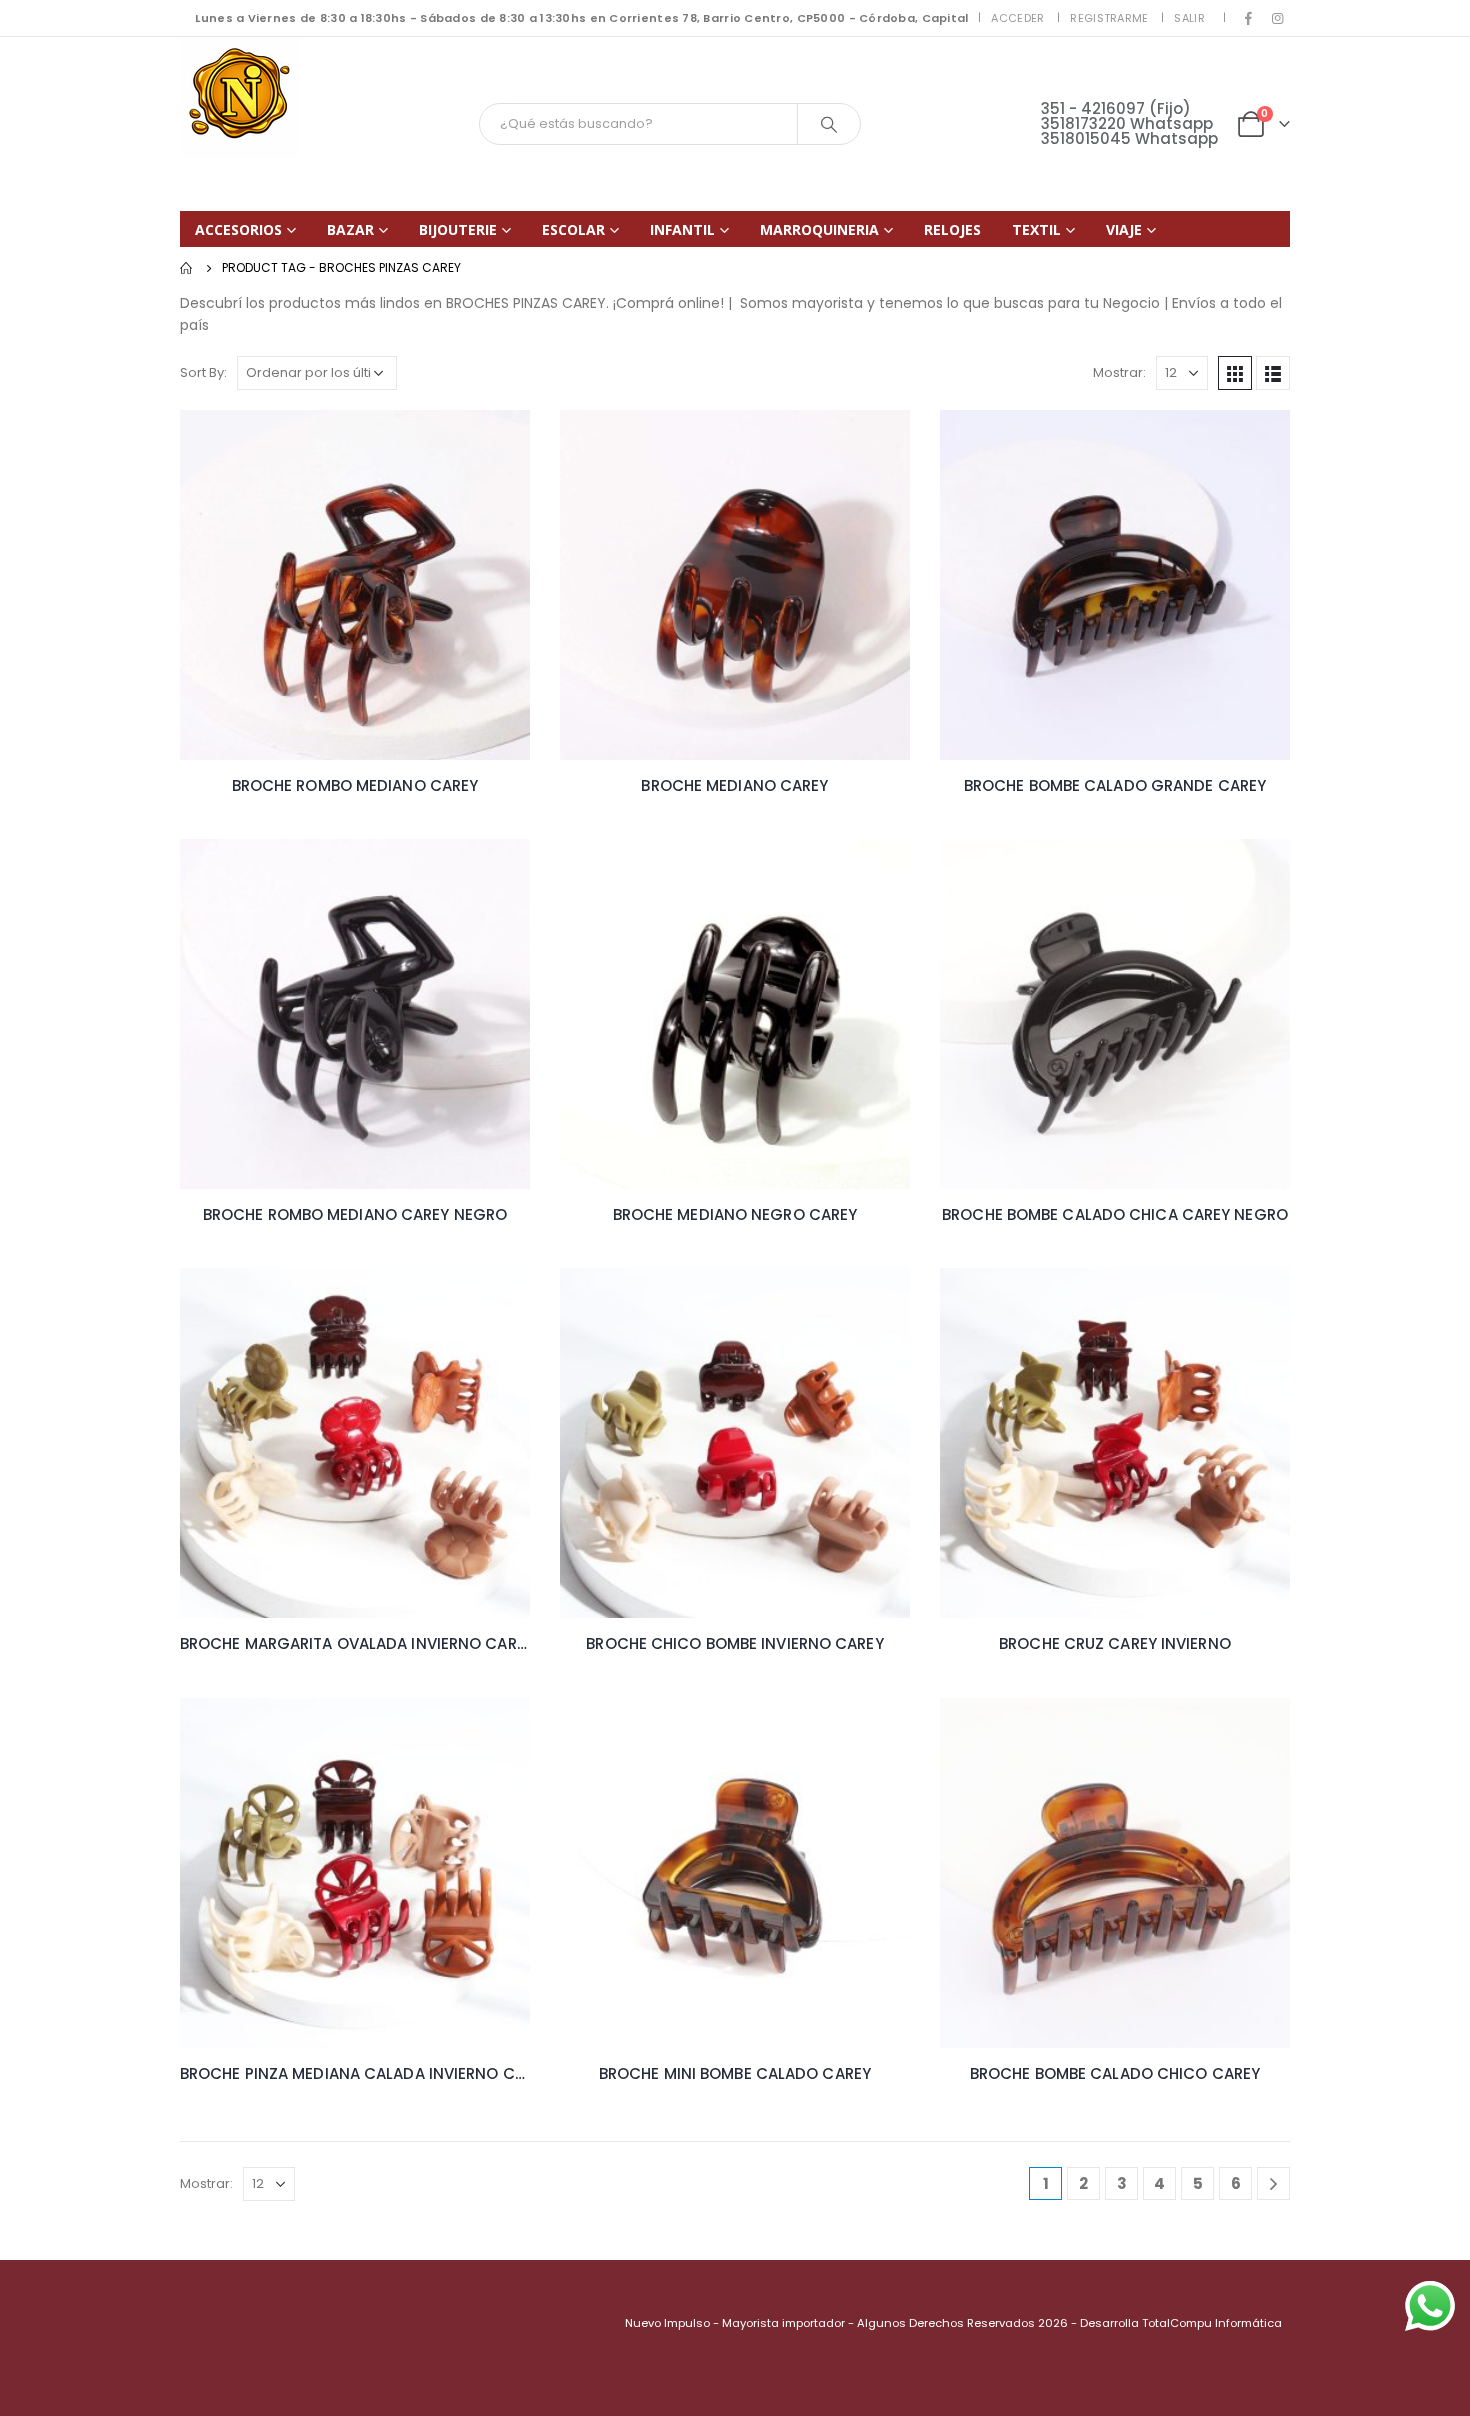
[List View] (1273, 373)
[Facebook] (1249, 18)
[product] (355, 585)
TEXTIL (1036, 229)
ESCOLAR (573, 229)
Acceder (1017, 18)
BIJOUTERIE (458, 229)
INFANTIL (682, 229)
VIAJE (1124, 229)
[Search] (829, 124)
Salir (1189, 18)
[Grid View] (1235, 373)
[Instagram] (1277, 18)
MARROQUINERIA (819, 229)
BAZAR (350, 229)
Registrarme (1109, 18)
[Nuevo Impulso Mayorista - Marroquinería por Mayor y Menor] (240, 97)
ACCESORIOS (238, 229)
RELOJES (952, 229)
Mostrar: (1119, 372)
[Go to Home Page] (187, 268)
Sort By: (203, 372)
